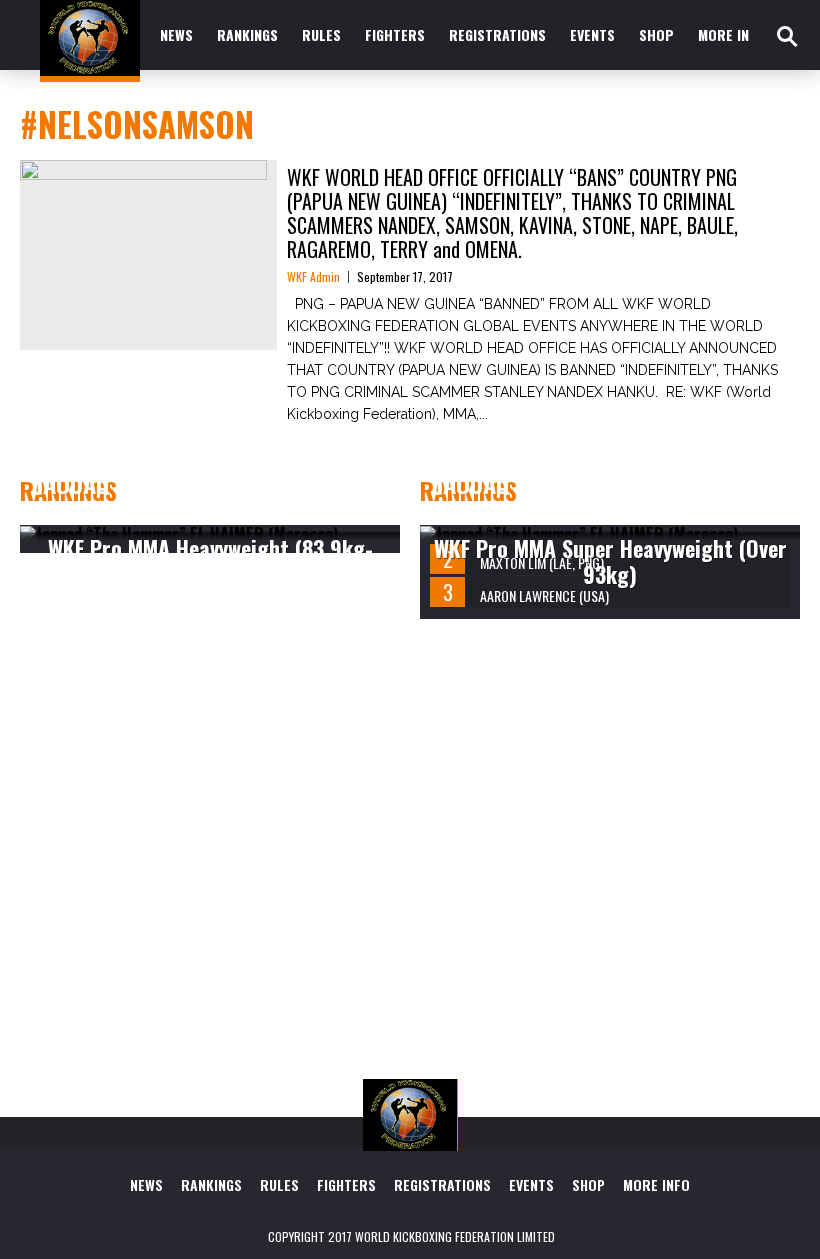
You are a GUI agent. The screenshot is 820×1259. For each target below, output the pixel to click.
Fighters (395, 34)
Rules (321, 34)
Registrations (497, 34)
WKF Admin (313, 276)
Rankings (247, 34)
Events (592, 34)
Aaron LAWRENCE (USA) (544, 595)
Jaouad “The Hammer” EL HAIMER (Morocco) (204, 496)
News (176, 34)
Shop (656, 34)
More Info (731, 34)
